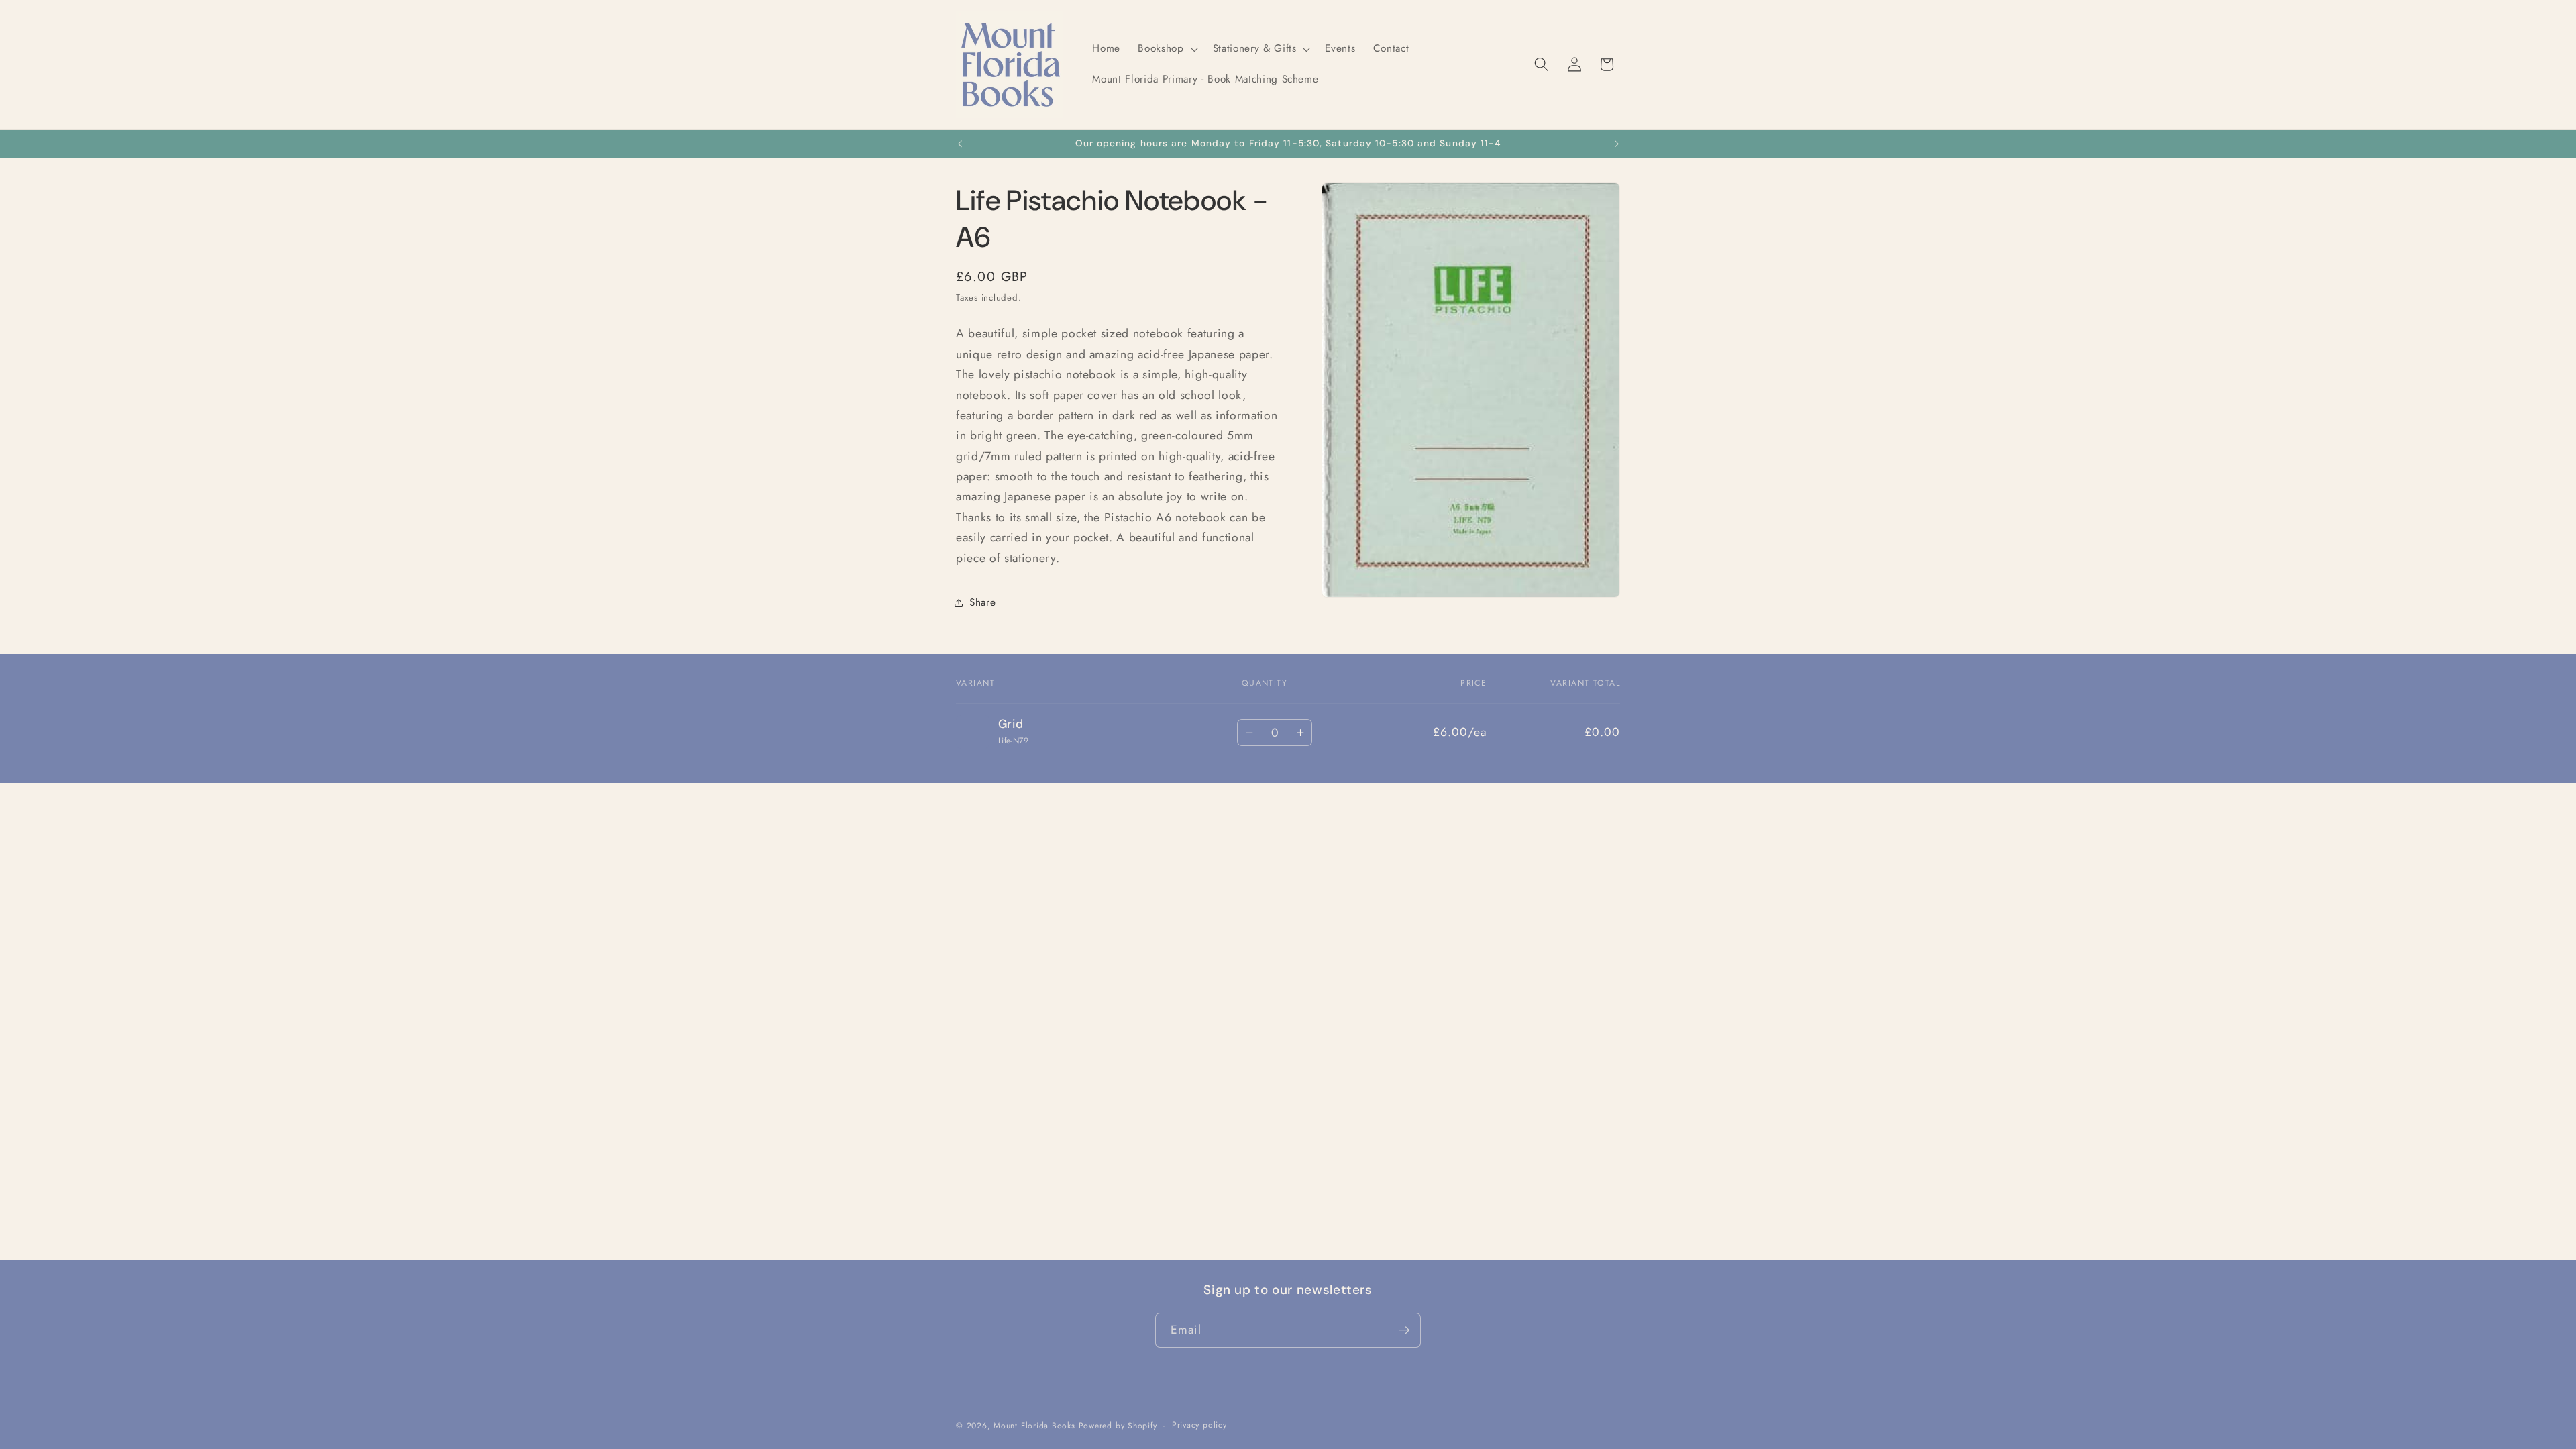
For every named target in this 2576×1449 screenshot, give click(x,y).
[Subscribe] (1404, 1330)
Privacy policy (1199, 1425)
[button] (1166, 49)
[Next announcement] (1617, 144)
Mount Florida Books (1034, 1426)
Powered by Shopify (1118, 1426)
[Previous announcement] (960, 144)
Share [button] (982, 602)
